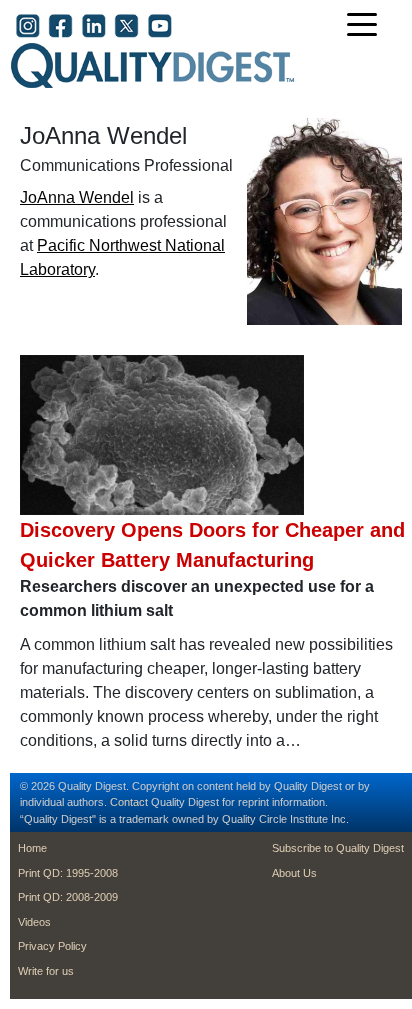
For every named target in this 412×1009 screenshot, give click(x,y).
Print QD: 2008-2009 (68, 897)
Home (32, 848)
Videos (34, 922)
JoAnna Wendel (77, 197)
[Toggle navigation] (367, 26)
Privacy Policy (52, 946)
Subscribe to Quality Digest (338, 848)
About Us (294, 873)
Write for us (46, 971)
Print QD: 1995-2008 (68, 873)
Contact (129, 802)
